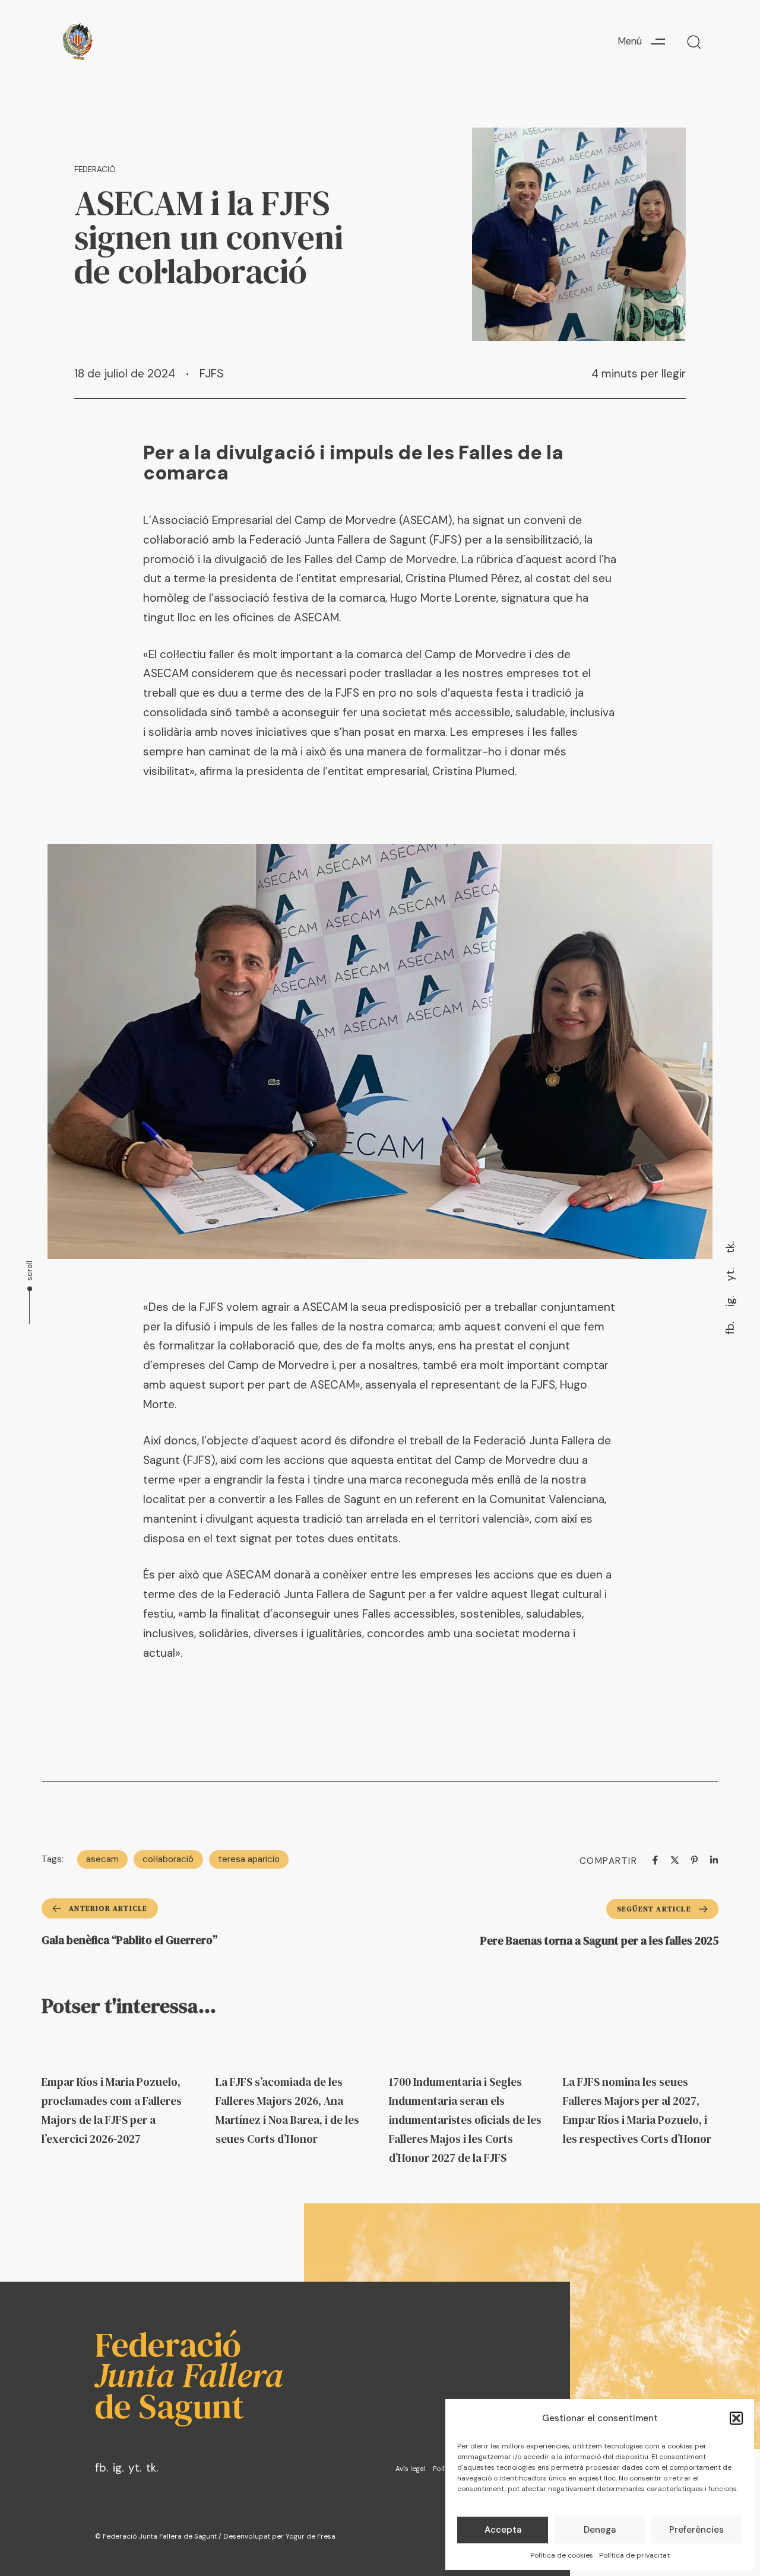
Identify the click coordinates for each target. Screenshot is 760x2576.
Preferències (696, 2530)
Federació (95, 169)
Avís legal (411, 2469)
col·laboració (168, 1859)
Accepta (503, 2530)
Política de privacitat (634, 2555)
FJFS (212, 374)
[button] (736, 2418)
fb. (730, 1328)
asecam (102, 1859)
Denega (600, 2530)
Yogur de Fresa (311, 2537)
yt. (730, 1275)
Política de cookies (562, 2555)
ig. (730, 1301)
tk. (730, 1247)
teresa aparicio (249, 1859)
